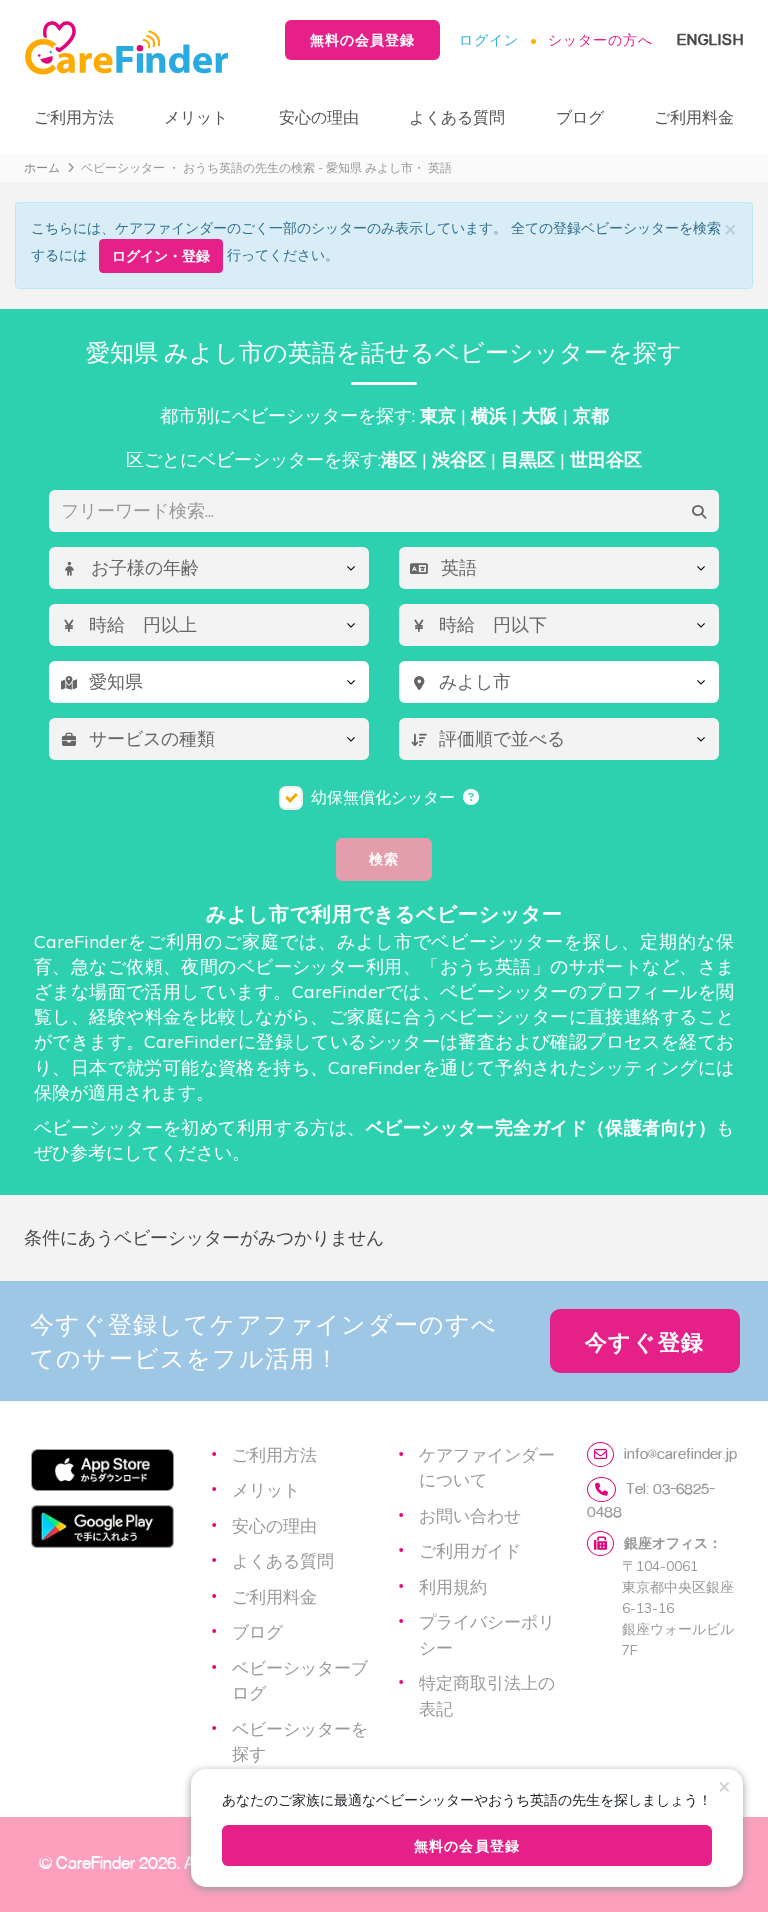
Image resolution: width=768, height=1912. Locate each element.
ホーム (42, 167)
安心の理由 (319, 116)
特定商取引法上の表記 (487, 1695)
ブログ (580, 116)
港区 (399, 459)
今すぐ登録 (645, 1341)
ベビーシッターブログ (300, 1680)
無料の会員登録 (362, 39)
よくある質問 (457, 116)
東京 (438, 415)
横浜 (489, 415)
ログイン (489, 39)
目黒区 (528, 459)
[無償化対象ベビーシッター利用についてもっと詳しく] (472, 797)
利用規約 (453, 1586)
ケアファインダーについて (487, 1467)
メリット (196, 116)
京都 (591, 415)
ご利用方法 (74, 116)
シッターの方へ (600, 39)
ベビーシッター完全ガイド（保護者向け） (541, 1127)
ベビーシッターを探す (300, 1741)
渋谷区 (459, 459)
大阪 (540, 415)
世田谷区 (606, 459)
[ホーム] (134, 48)
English (710, 39)
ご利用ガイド (470, 1550)
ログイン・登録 (161, 255)
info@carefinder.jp (680, 1453)
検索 (384, 858)
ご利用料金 (694, 116)
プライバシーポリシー (487, 1634)
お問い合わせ (470, 1515)
